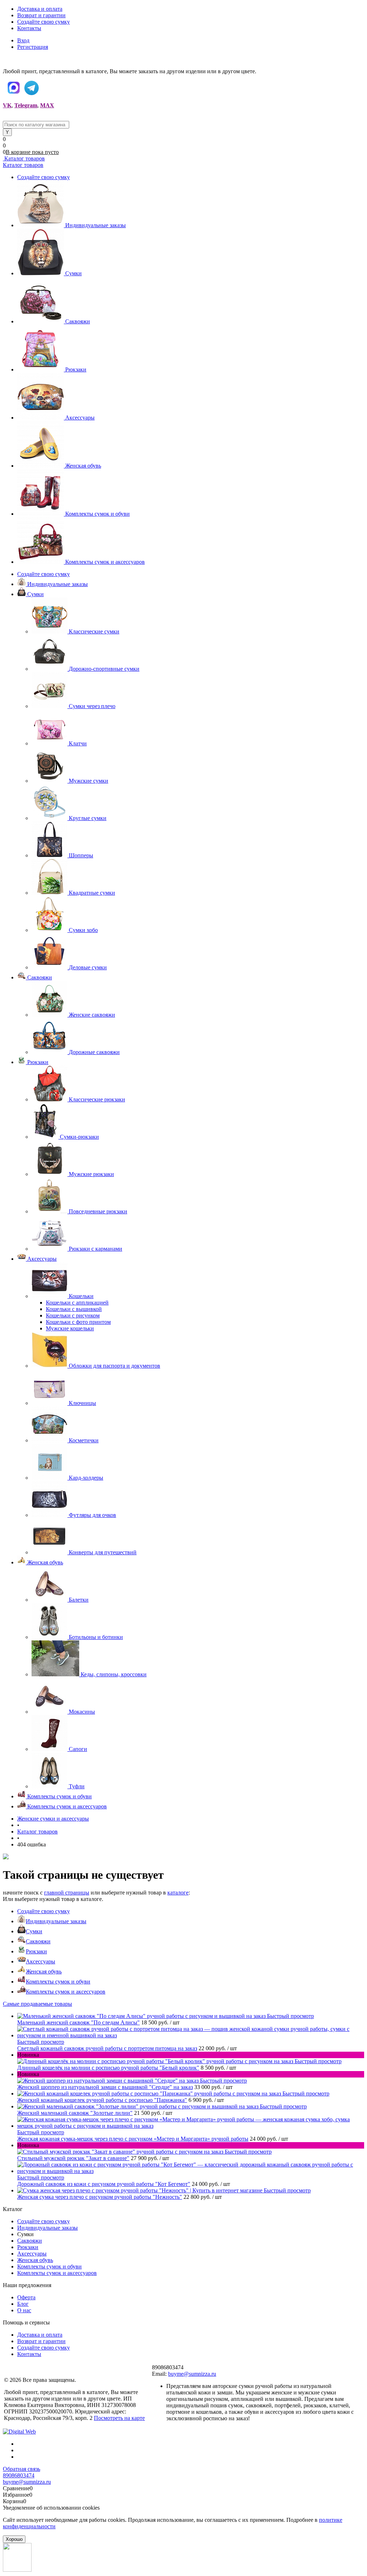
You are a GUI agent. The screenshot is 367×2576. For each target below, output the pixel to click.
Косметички (84, 1440)
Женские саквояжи (92, 1015)
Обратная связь (22, 2469)
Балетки (79, 1600)
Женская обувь (83, 466)
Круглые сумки (88, 818)
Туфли (77, 1786)
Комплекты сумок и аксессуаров (105, 562)
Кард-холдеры (86, 1478)
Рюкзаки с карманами (96, 1249)
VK (7, 105)
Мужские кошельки (70, 1328)
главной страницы (67, 1893)
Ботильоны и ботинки (96, 1637)
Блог (23, 2304)
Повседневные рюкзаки (98, 1211)
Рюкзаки (76, 369)
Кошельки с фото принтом (78, 1322)
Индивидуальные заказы (96, 225)
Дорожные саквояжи (94, 1052)
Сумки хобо (83, 930)
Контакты (29, 28)
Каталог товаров (24, 158)
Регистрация (33, 47)
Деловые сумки (88, 967)
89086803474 (19, 2475)
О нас (24, 2310)
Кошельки (81, 1296)
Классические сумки (94, 631)
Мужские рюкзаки (91, 1174)
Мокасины (82, 1712)
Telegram (26, 105)
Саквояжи (78, 321)
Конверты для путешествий (103, 1552)
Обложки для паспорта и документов (115, 1366)
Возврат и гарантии (41, 15)
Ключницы (82, 1403)
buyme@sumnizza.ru (192, 2374)
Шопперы (81, 855)
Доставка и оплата (40, 9)
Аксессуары (80, 418)
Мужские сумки (89, 781)
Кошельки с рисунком (73, 1315)
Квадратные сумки (92, 893)
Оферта (26, 2297)
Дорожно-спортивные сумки (104, 669)
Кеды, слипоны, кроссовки (114, 1674)
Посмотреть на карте (119, 2418)
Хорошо (14, 2539)
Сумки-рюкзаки (79, 1137)
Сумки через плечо (92, 706)
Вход (23, 40)
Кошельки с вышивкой (74, 1309)
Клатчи (78, 743)
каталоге (178, 1893)
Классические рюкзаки (97, 1099)
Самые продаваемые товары (37, 2004)
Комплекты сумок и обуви (97, 514)
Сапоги (78, 1749)
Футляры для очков (92, 1515)
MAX (47, 105)
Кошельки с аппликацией (77, 1303)
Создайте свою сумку (44, 22)
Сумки (73, 273)
